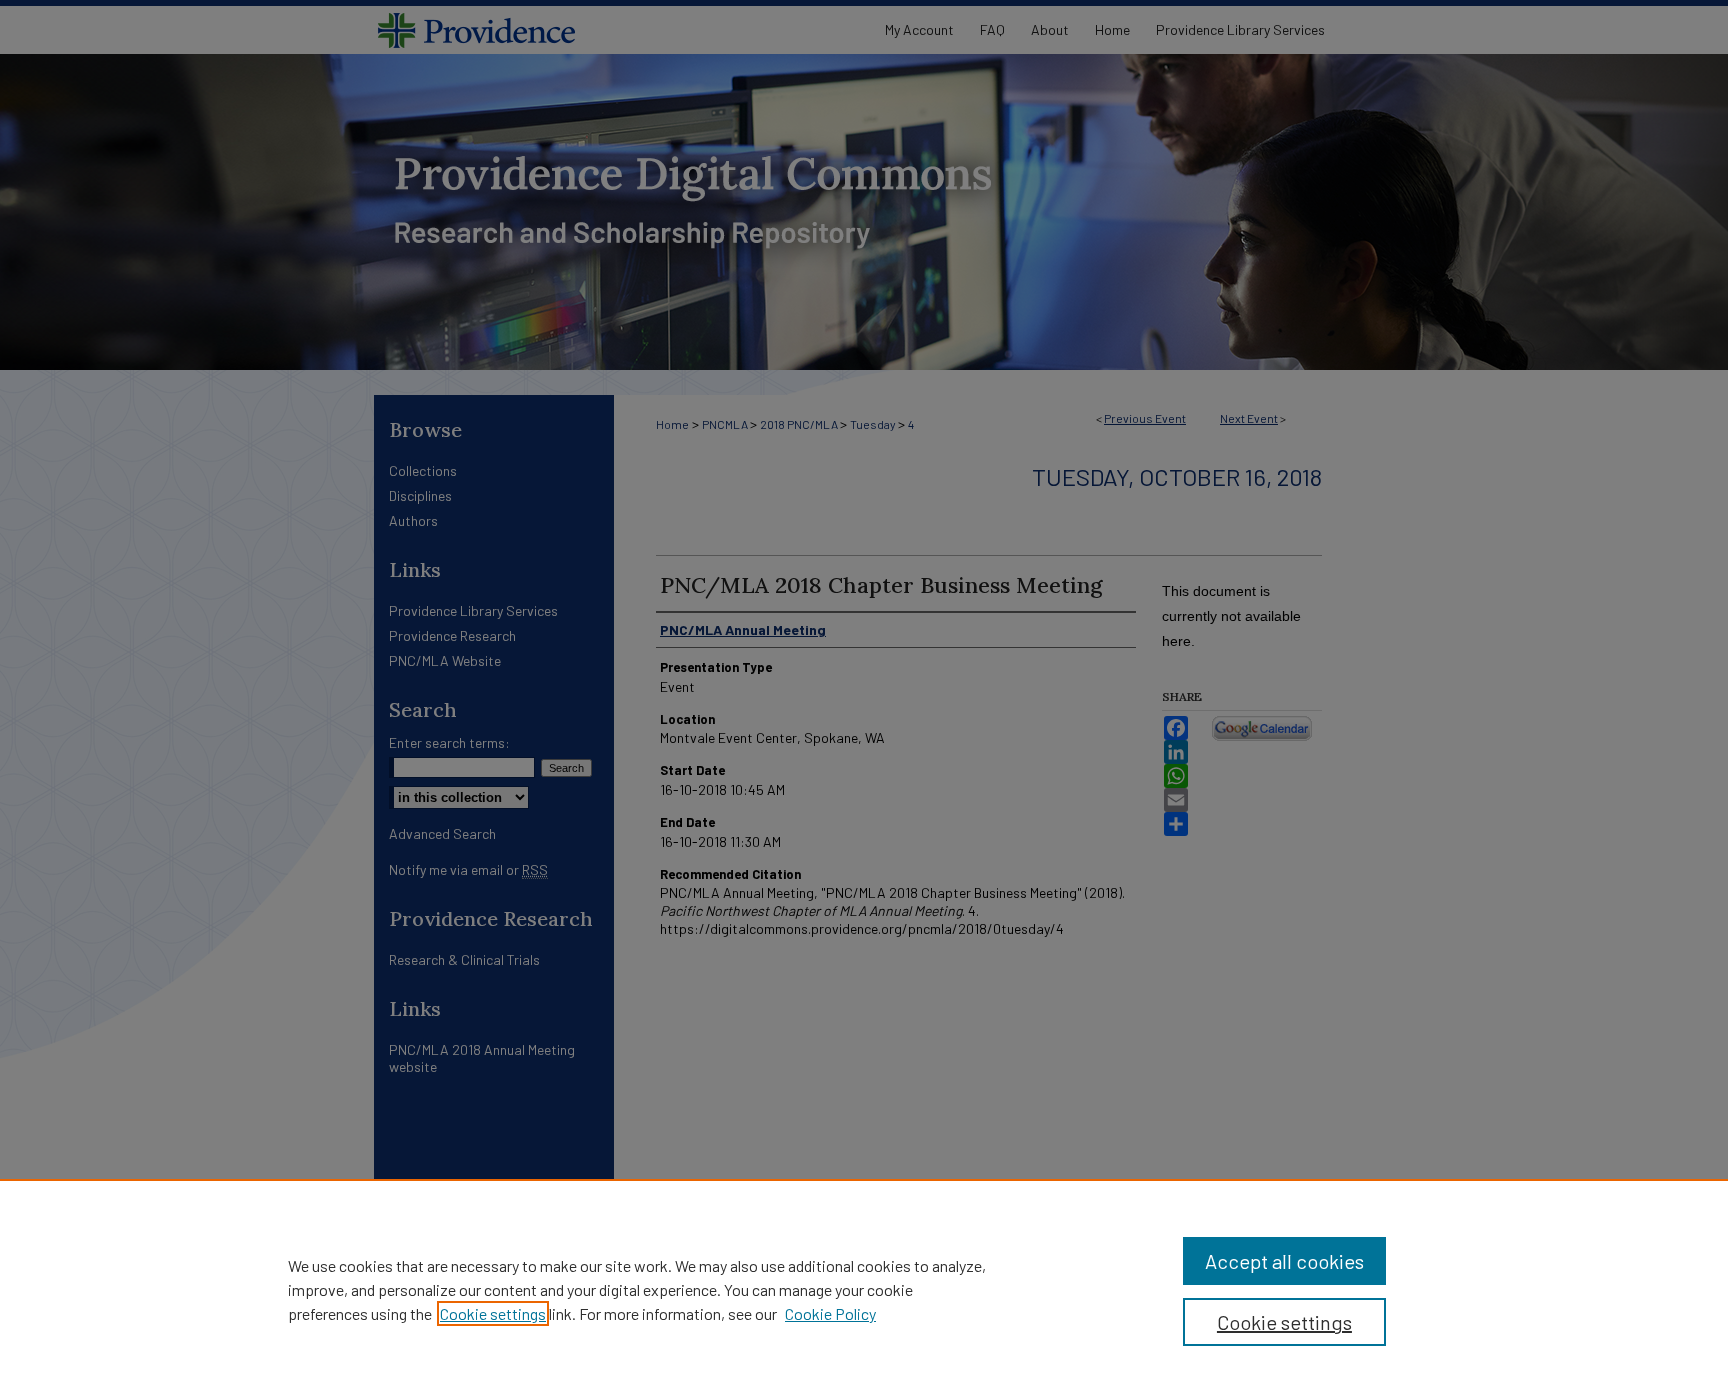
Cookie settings (493, 1313)
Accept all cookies (1284, 1261)
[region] (864, 1289)
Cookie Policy (830, 1313)
